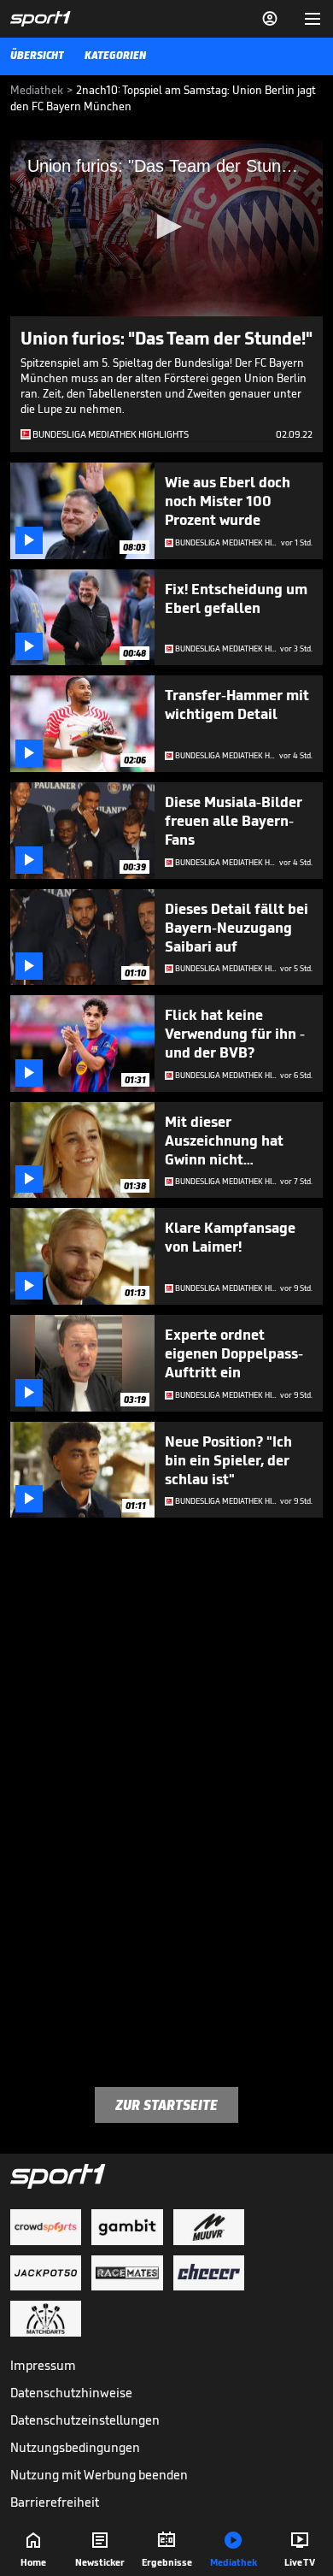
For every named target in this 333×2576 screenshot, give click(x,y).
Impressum (43, 2365)
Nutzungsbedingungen (75, 2447)
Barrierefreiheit (55, 2502)
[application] (166, 228)
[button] (166, 227)
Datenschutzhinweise (71, 2393)
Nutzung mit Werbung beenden (99, 2475)
